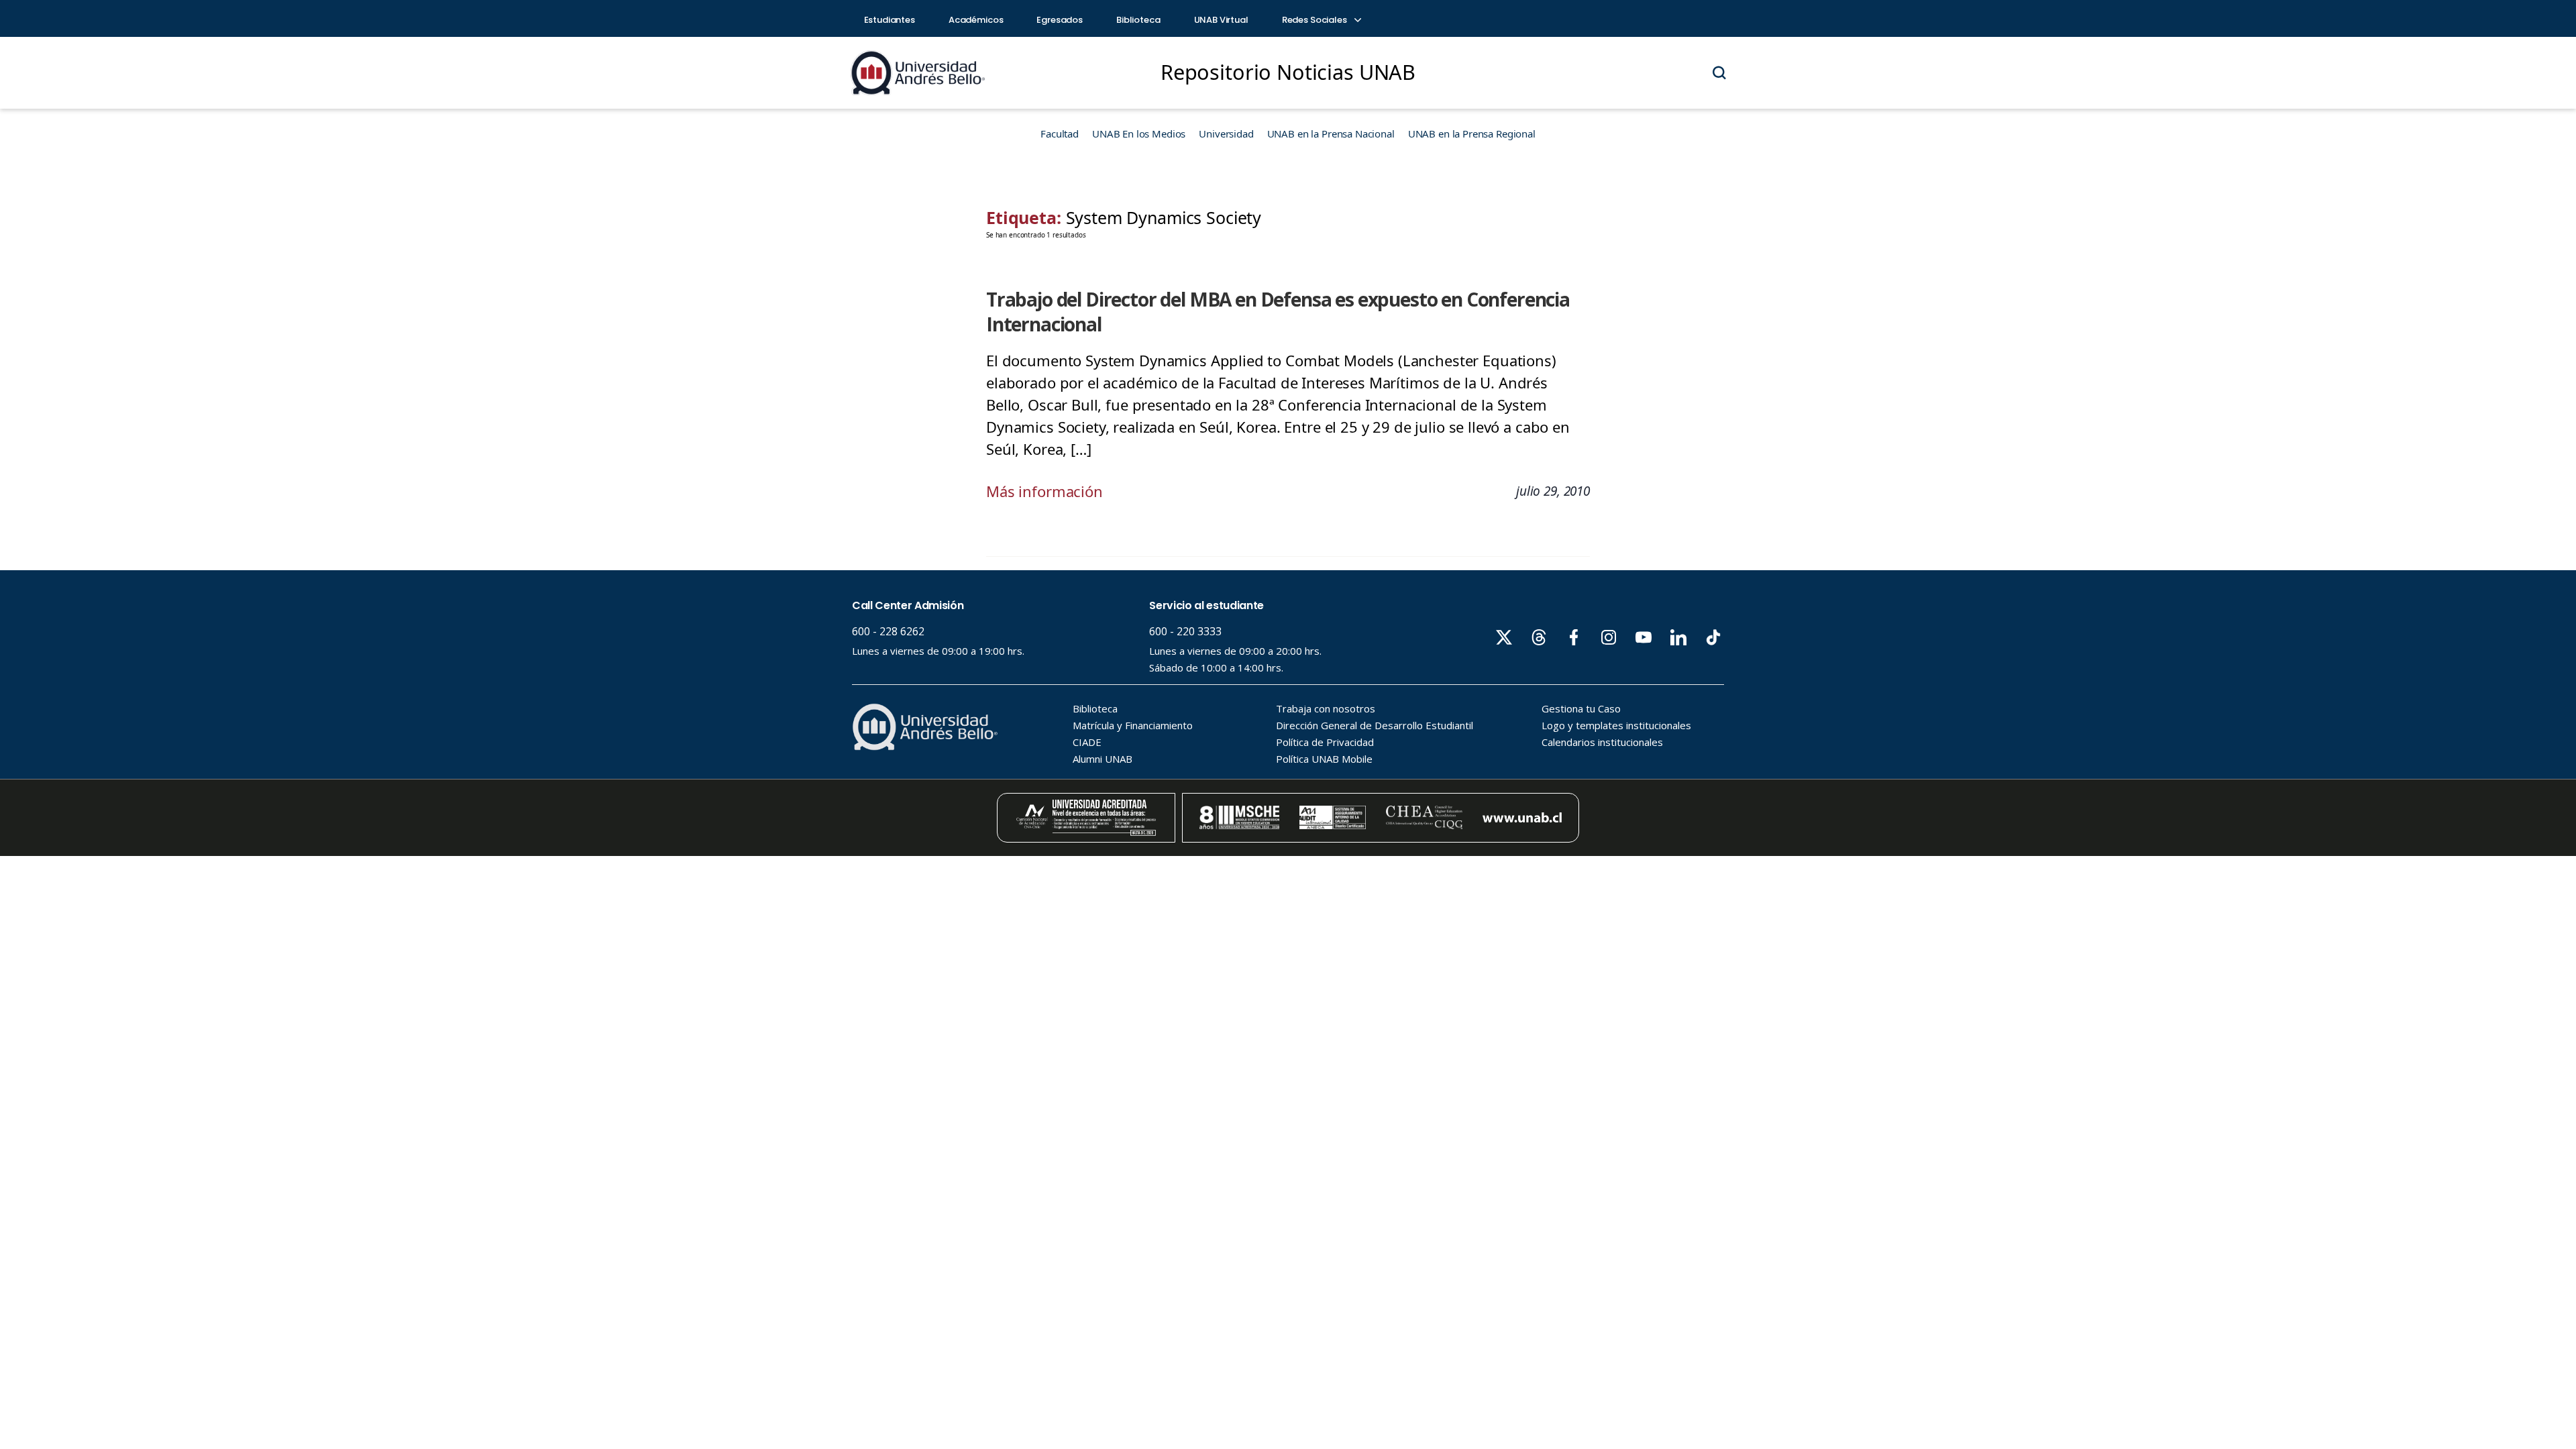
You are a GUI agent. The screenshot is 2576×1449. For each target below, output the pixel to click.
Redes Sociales (1316, 20)
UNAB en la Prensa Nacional (1331, 133)
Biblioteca (1138, 20)
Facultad (1060, 133)
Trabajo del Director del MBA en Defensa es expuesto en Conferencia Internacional (1278, 312)
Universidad (1226, 133)
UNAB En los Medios (1139, 133)
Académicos (976, 20)
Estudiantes (890, 20)
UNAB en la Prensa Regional (1472, 133)
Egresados (1060, 20)
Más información (1044, 491)
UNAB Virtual (1221, 20)
